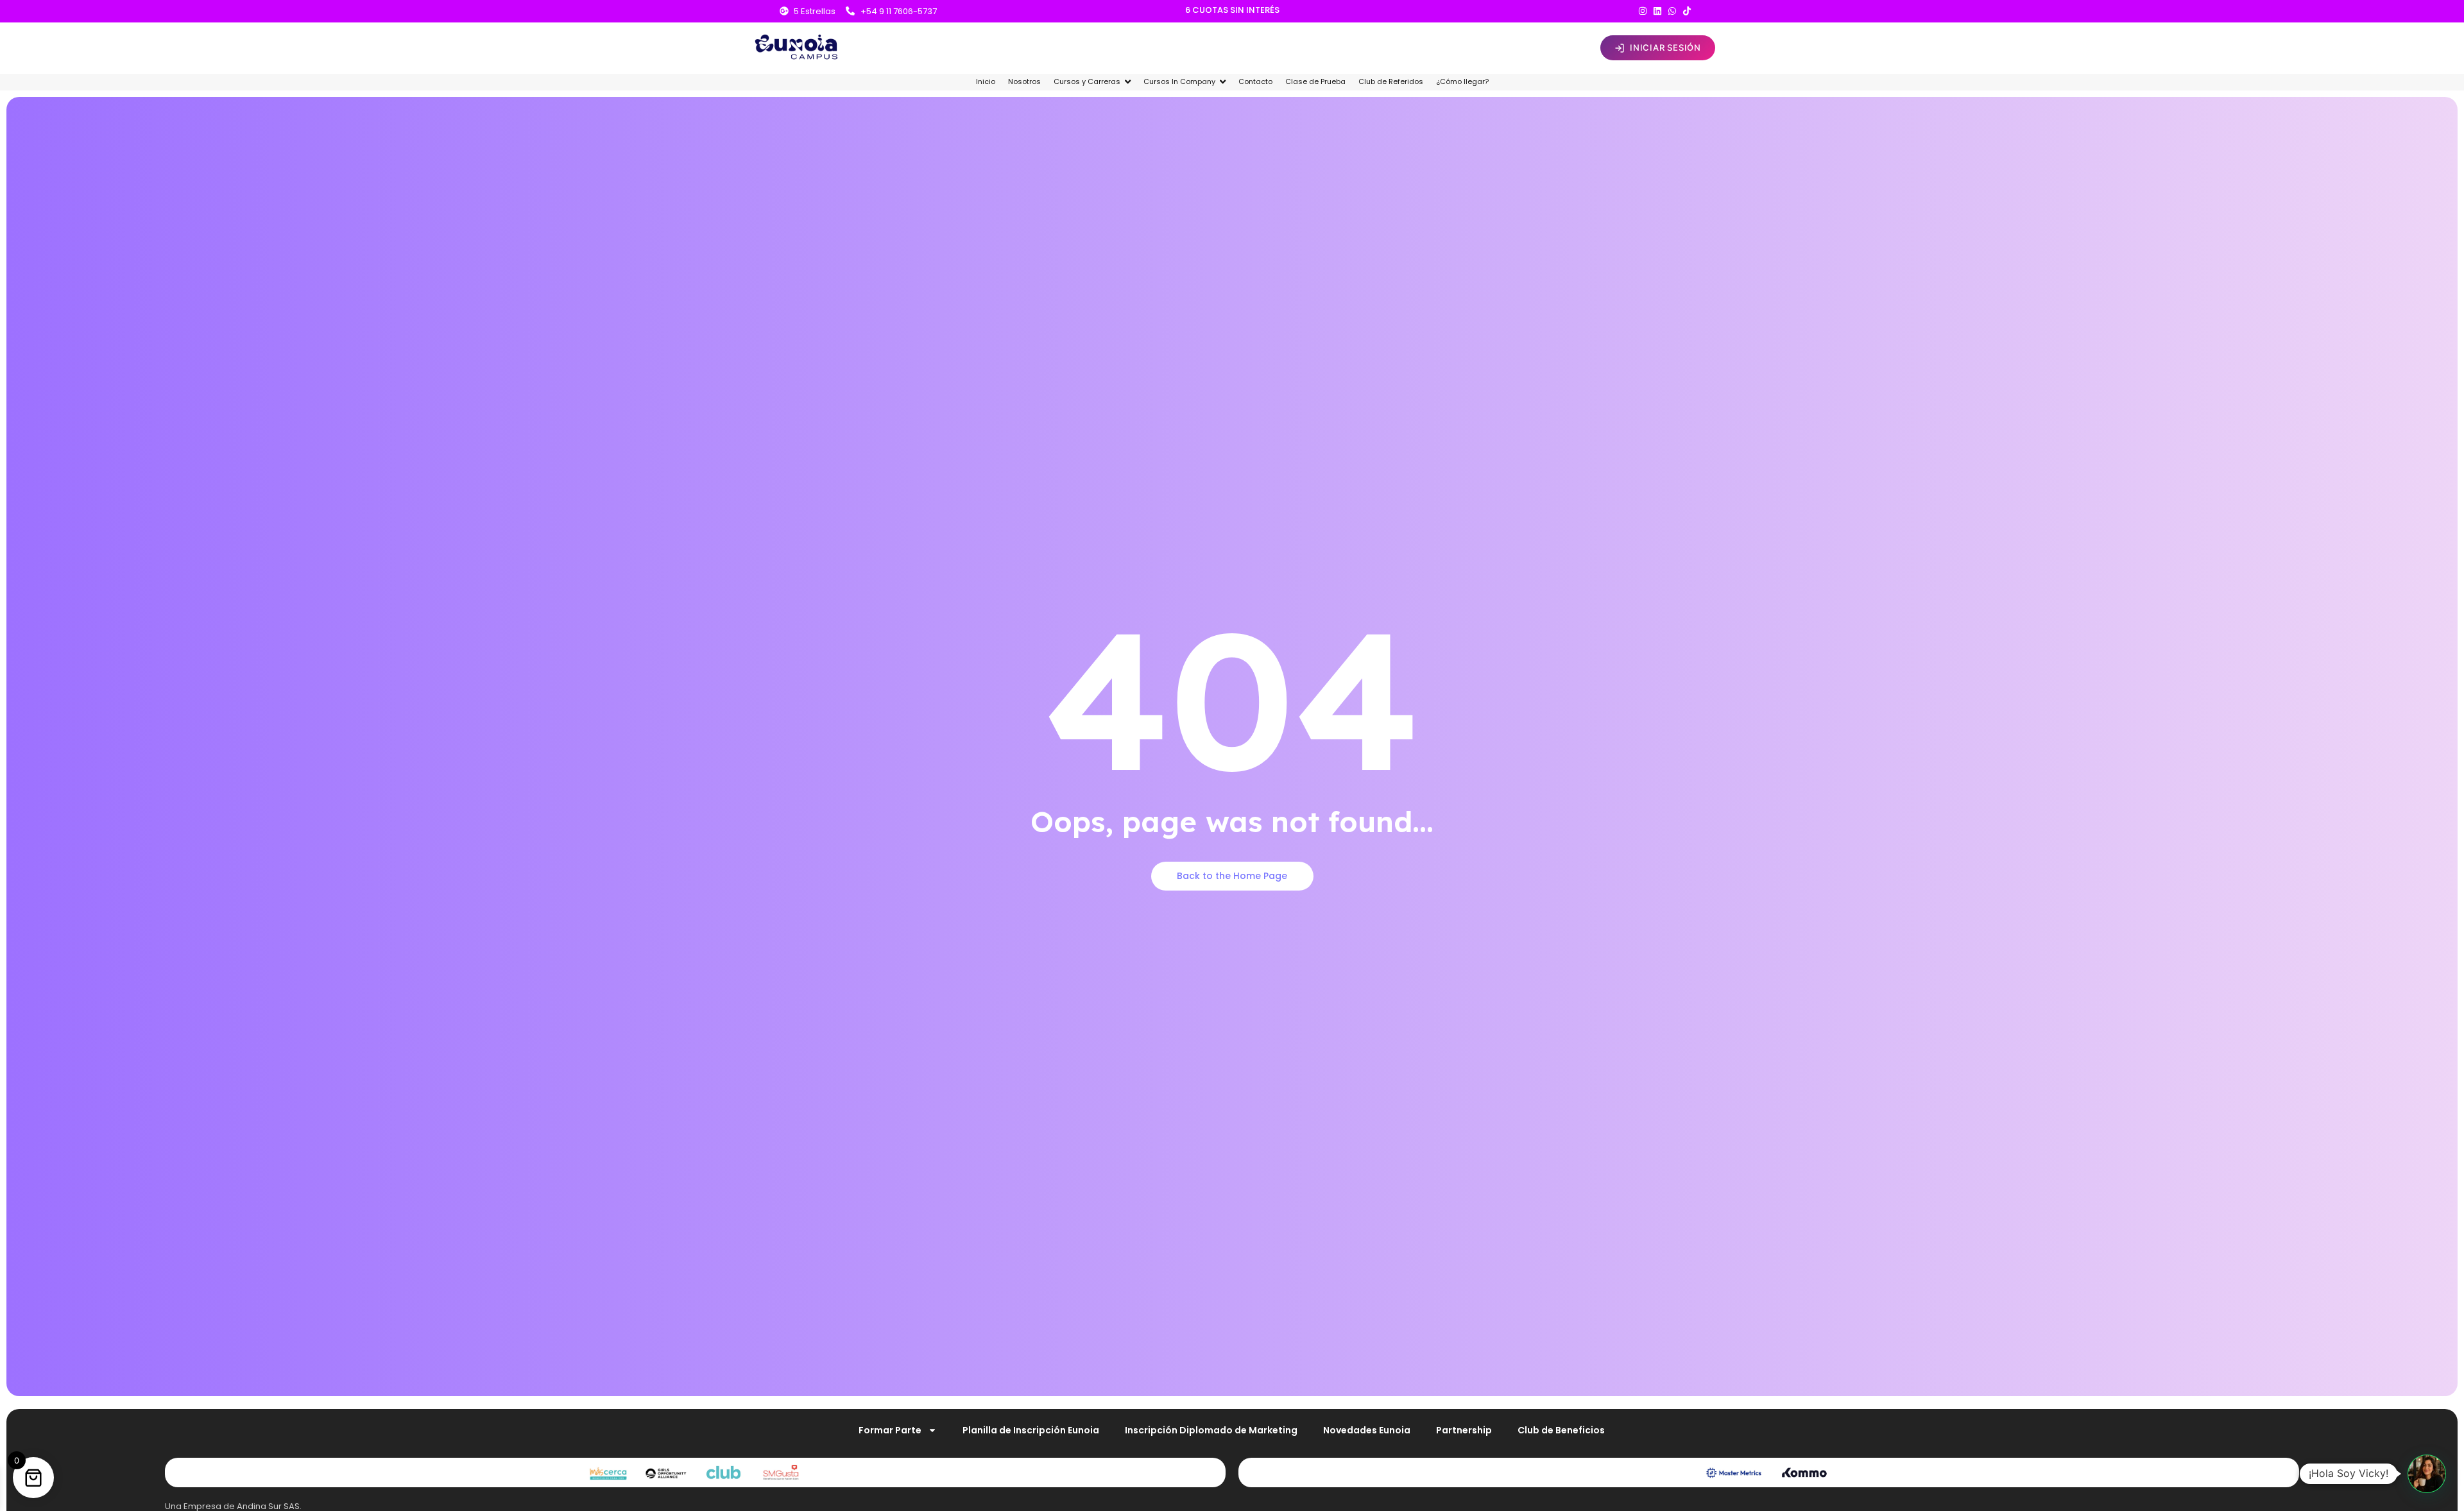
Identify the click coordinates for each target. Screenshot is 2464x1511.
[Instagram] (1643, 11)
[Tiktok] (1687, 11)
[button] (2427, 1474)
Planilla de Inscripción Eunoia (1031, 1430)
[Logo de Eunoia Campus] (797, 46)
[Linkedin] (1657, 11)
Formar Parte (890, 1430)
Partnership (1464, 1430)
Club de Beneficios (1561, 1430)
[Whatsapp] (1672, 11)
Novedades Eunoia (1367, 1430)
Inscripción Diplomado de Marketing (1211, 1430)
